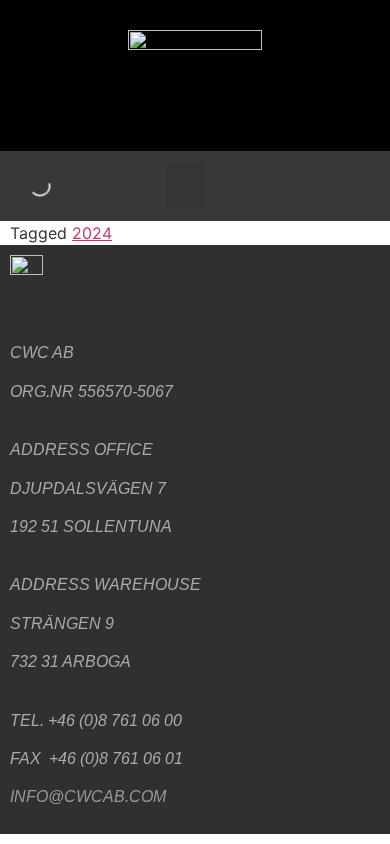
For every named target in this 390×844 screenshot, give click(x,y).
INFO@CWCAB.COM (88, 796)
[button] (186, 186)
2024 (92, 233)
